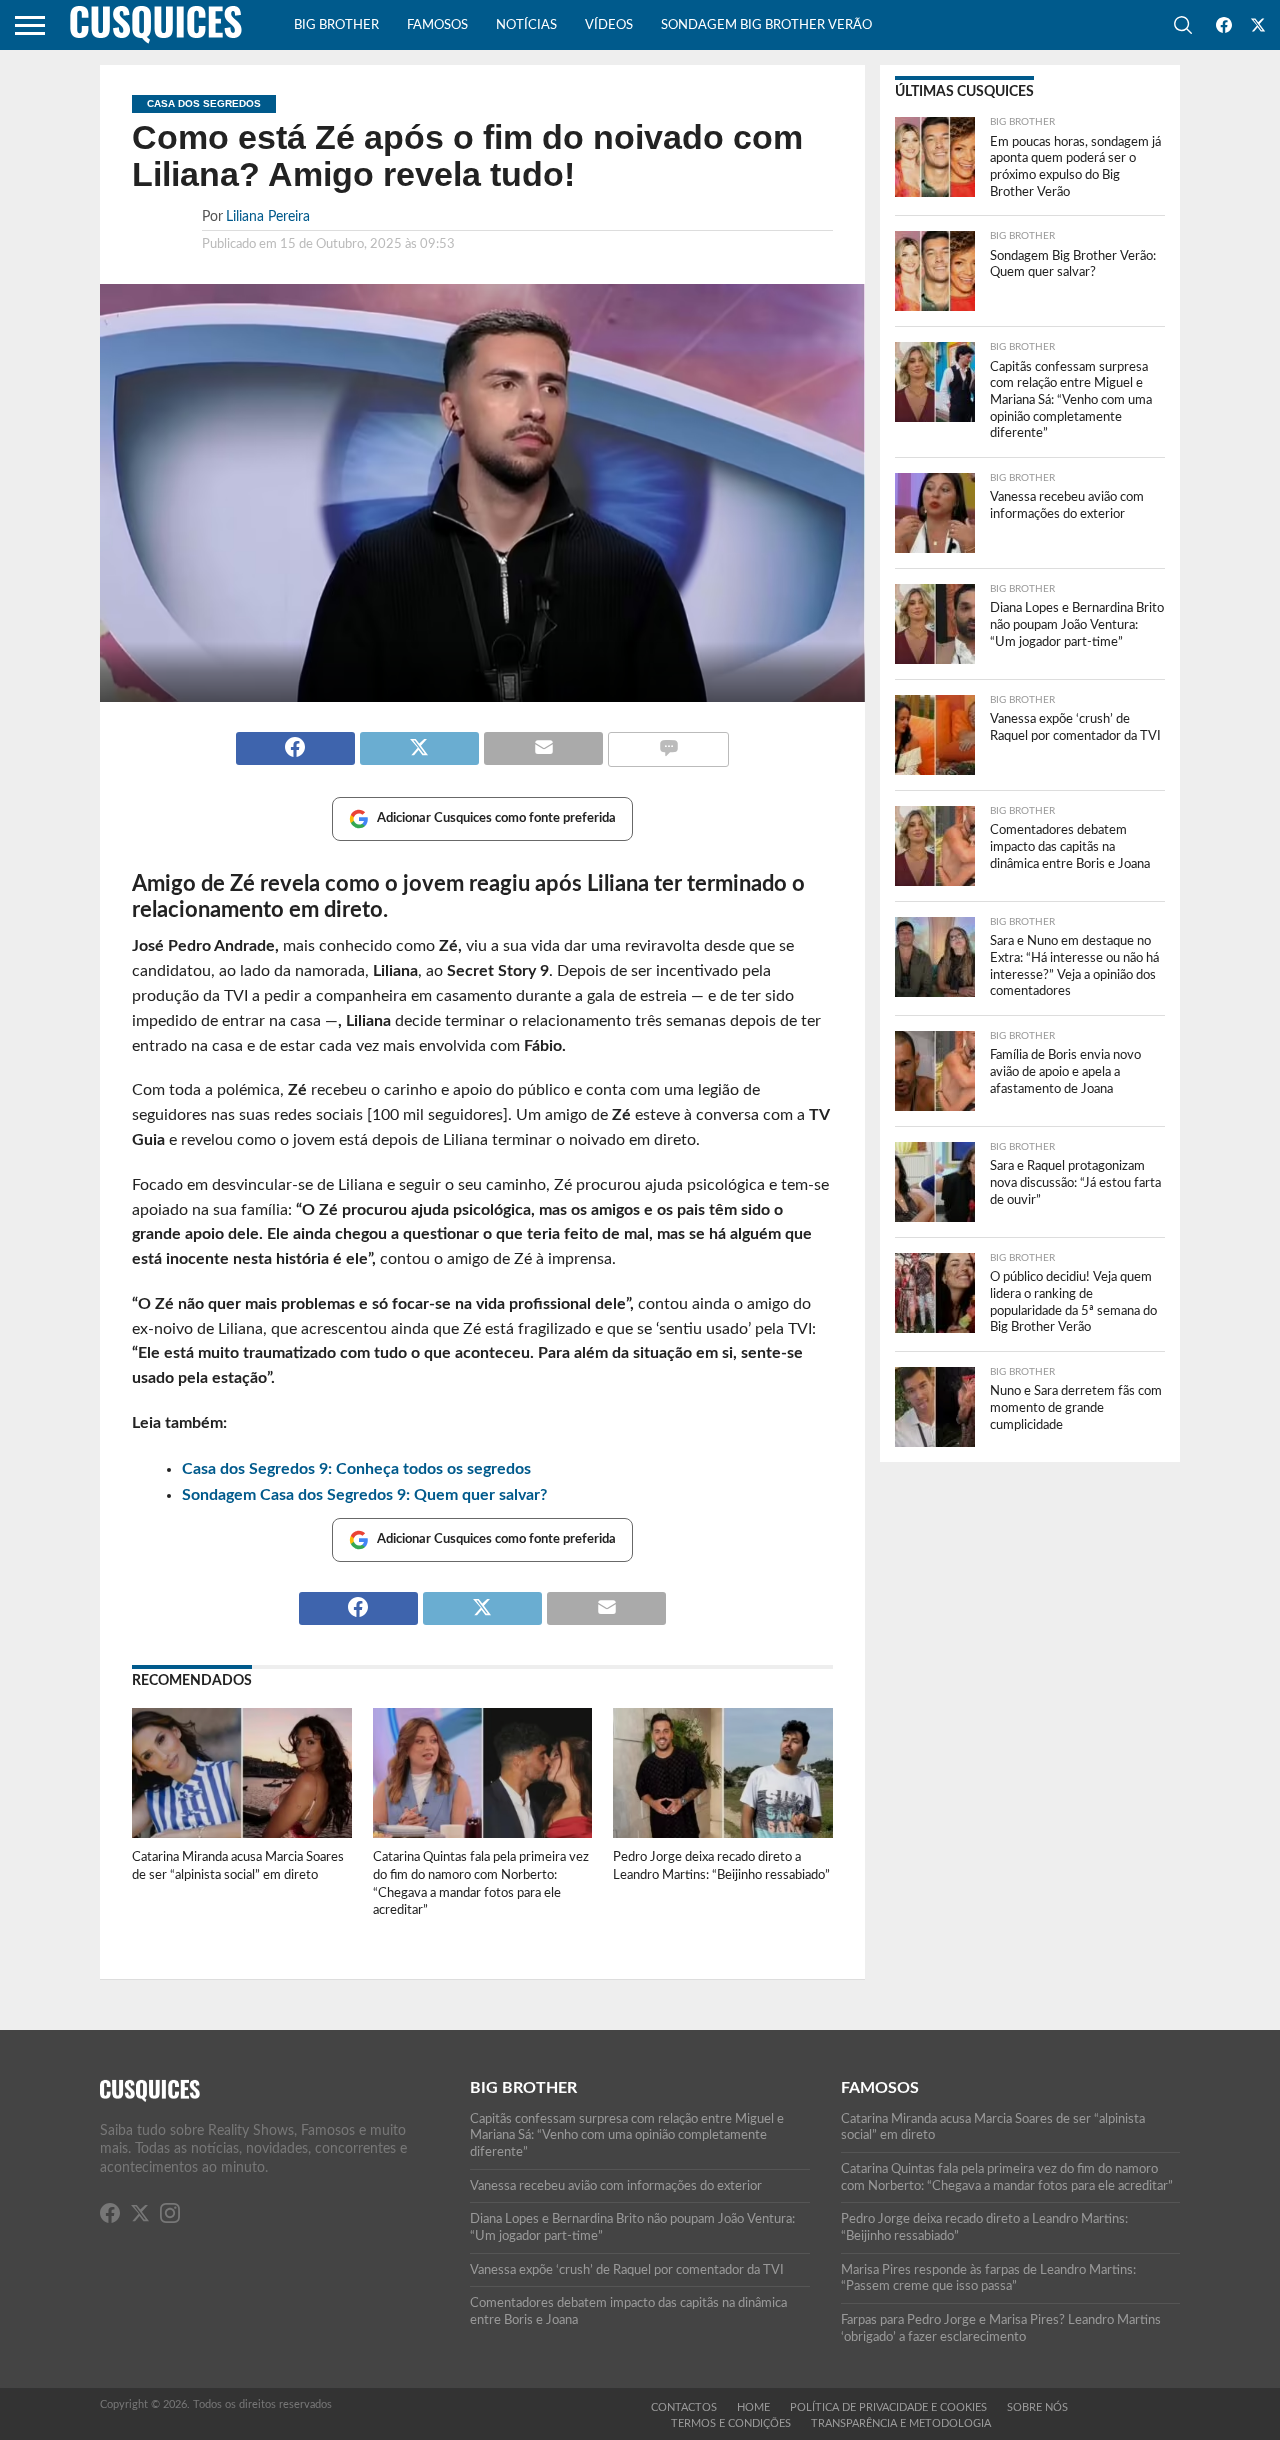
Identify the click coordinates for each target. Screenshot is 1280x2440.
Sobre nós (1037, 2407)
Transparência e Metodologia (901, 2423)
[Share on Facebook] (295, 740)
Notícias (526, 25)
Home (753, 2407)
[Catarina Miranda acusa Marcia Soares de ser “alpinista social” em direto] (242, 1835)
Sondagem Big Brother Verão (766, 25)
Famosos (437, 25)
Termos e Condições (731, 2423)
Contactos (684, 2407)
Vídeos (609, 25)
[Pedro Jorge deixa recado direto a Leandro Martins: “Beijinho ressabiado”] (723, 1835)
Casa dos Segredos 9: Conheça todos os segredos (356, 1469)
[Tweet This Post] (419, 740)
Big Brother (336, 25)
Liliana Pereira (268, 216)
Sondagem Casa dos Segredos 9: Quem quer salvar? (364, 1495)
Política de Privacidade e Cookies (888, 2407)
